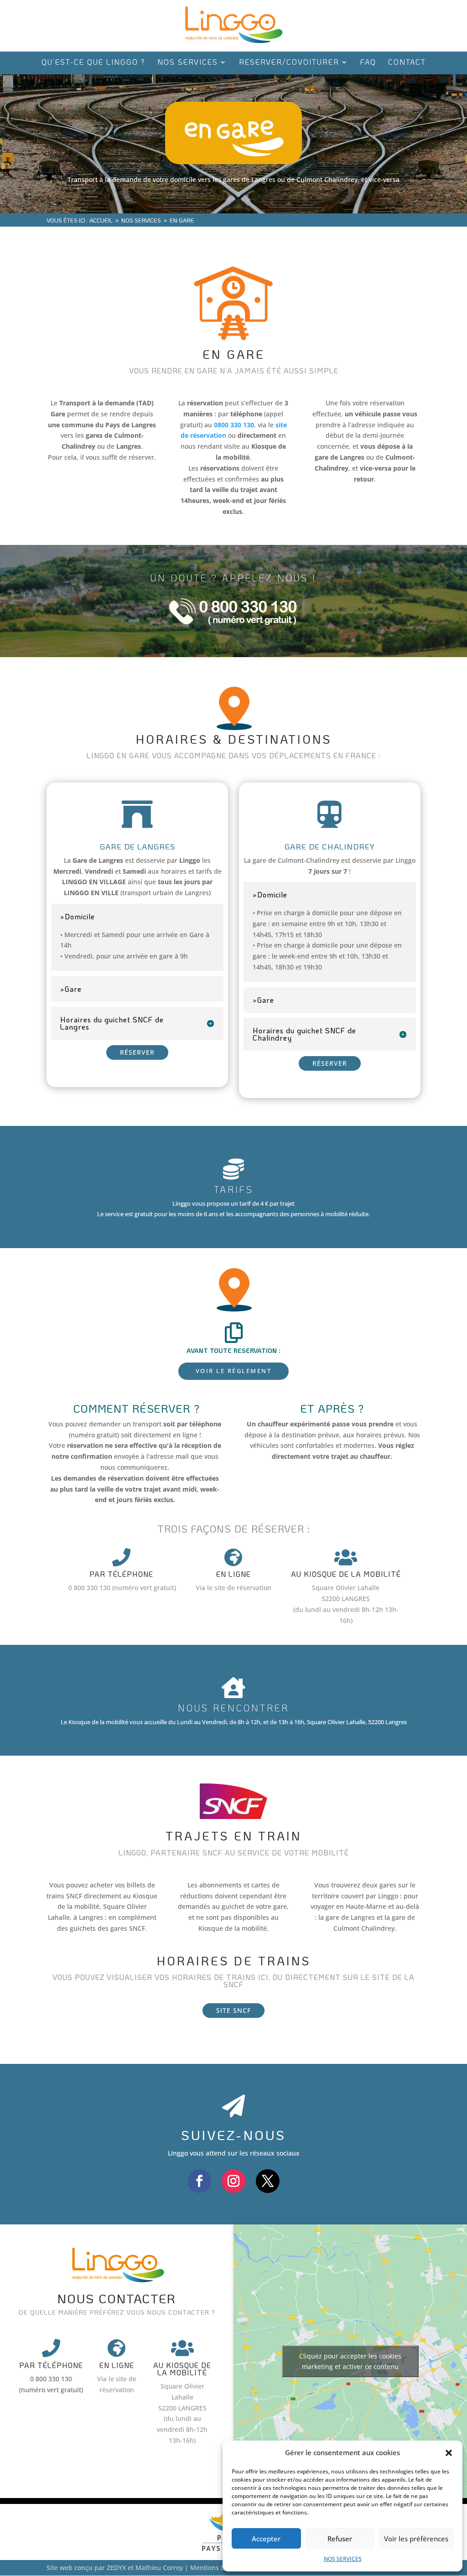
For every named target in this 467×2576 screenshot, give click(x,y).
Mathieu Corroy (159, 2568)
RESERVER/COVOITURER (289, 63)
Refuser (340, 2539)
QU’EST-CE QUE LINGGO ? (93, 63)
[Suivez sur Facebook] (199, 2181)
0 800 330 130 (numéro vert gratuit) (122, 1588)
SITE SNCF (233, 2010)
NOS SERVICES (343, 2559)
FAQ (368, 63)
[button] (449, 2453)
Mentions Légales (217, 2568)
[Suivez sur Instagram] (233, 2181)
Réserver (137, 1052)
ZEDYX (116, 2568)
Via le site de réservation (233, 1588)
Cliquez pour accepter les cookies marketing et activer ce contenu (350, 2361)
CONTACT (407, 63)
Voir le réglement (234, 1371)
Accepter (266, 2539)
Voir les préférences (416, 2539)
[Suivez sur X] (268, 2181)
